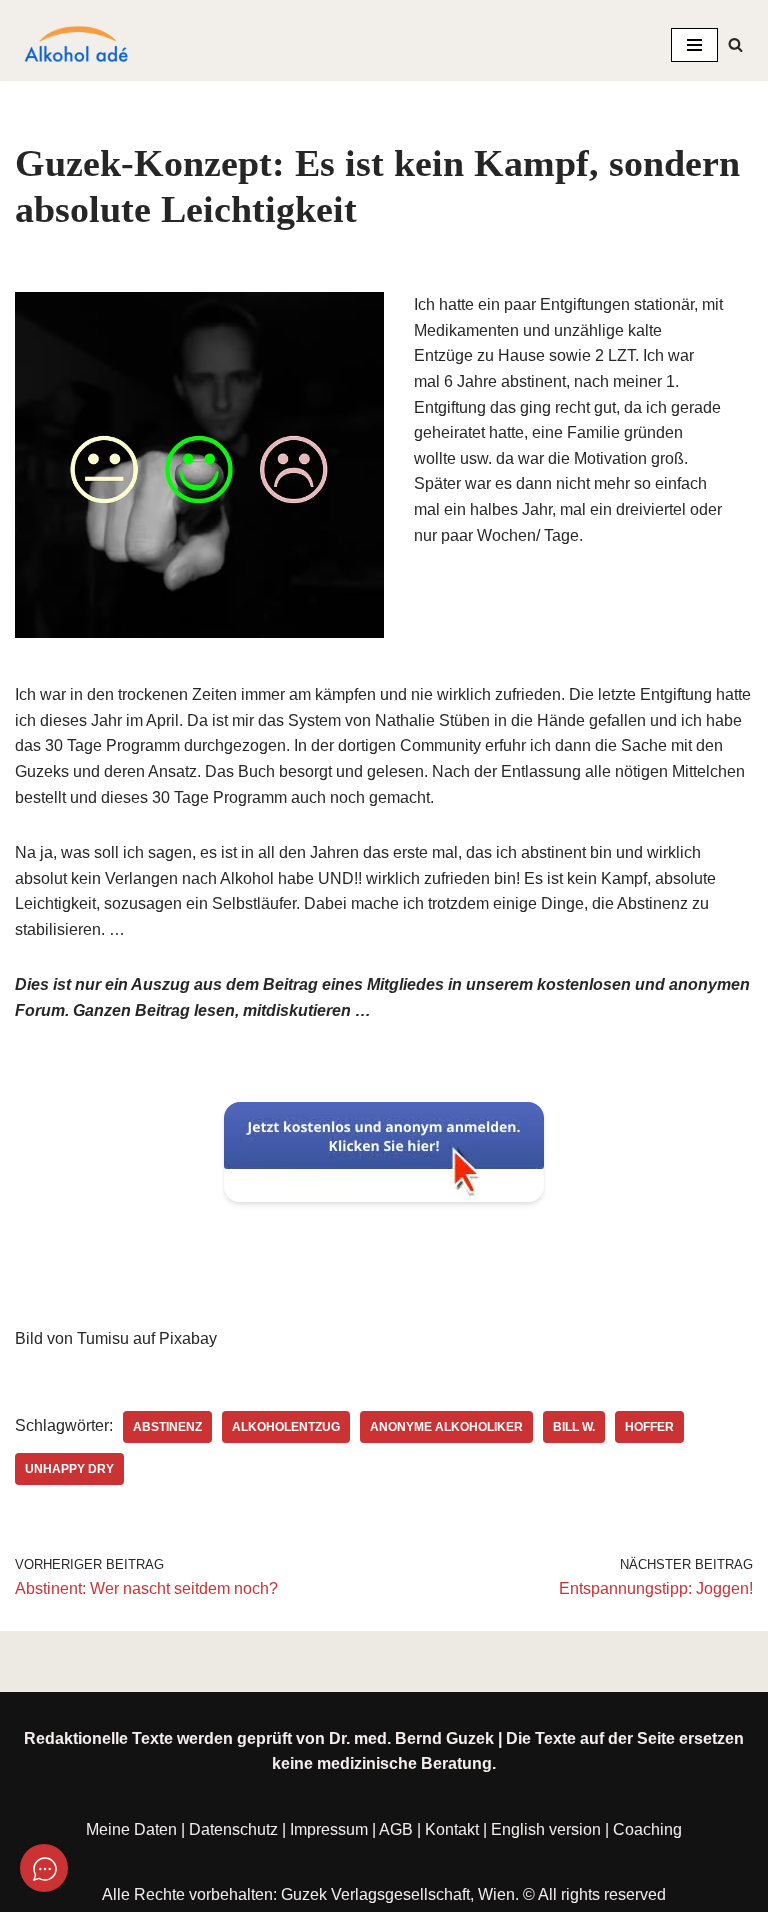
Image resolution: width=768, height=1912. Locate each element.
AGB (396, 1829)
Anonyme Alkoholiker (446, 1427)
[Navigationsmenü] (694, 45)
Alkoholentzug (286, 1427)
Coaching (647, 1829)
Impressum (329, 1829)
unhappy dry (69, 1469)
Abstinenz (167, 1427)
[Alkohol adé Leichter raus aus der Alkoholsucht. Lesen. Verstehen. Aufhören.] (75, 45)
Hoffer (649, 1427)
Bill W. (574, 1427)
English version (546, 1829)
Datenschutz (233, 1829)
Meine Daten (131, 1829)
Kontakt (452, 1829)
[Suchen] (735, 44)
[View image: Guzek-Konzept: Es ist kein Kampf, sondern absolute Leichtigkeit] (199, 465)
